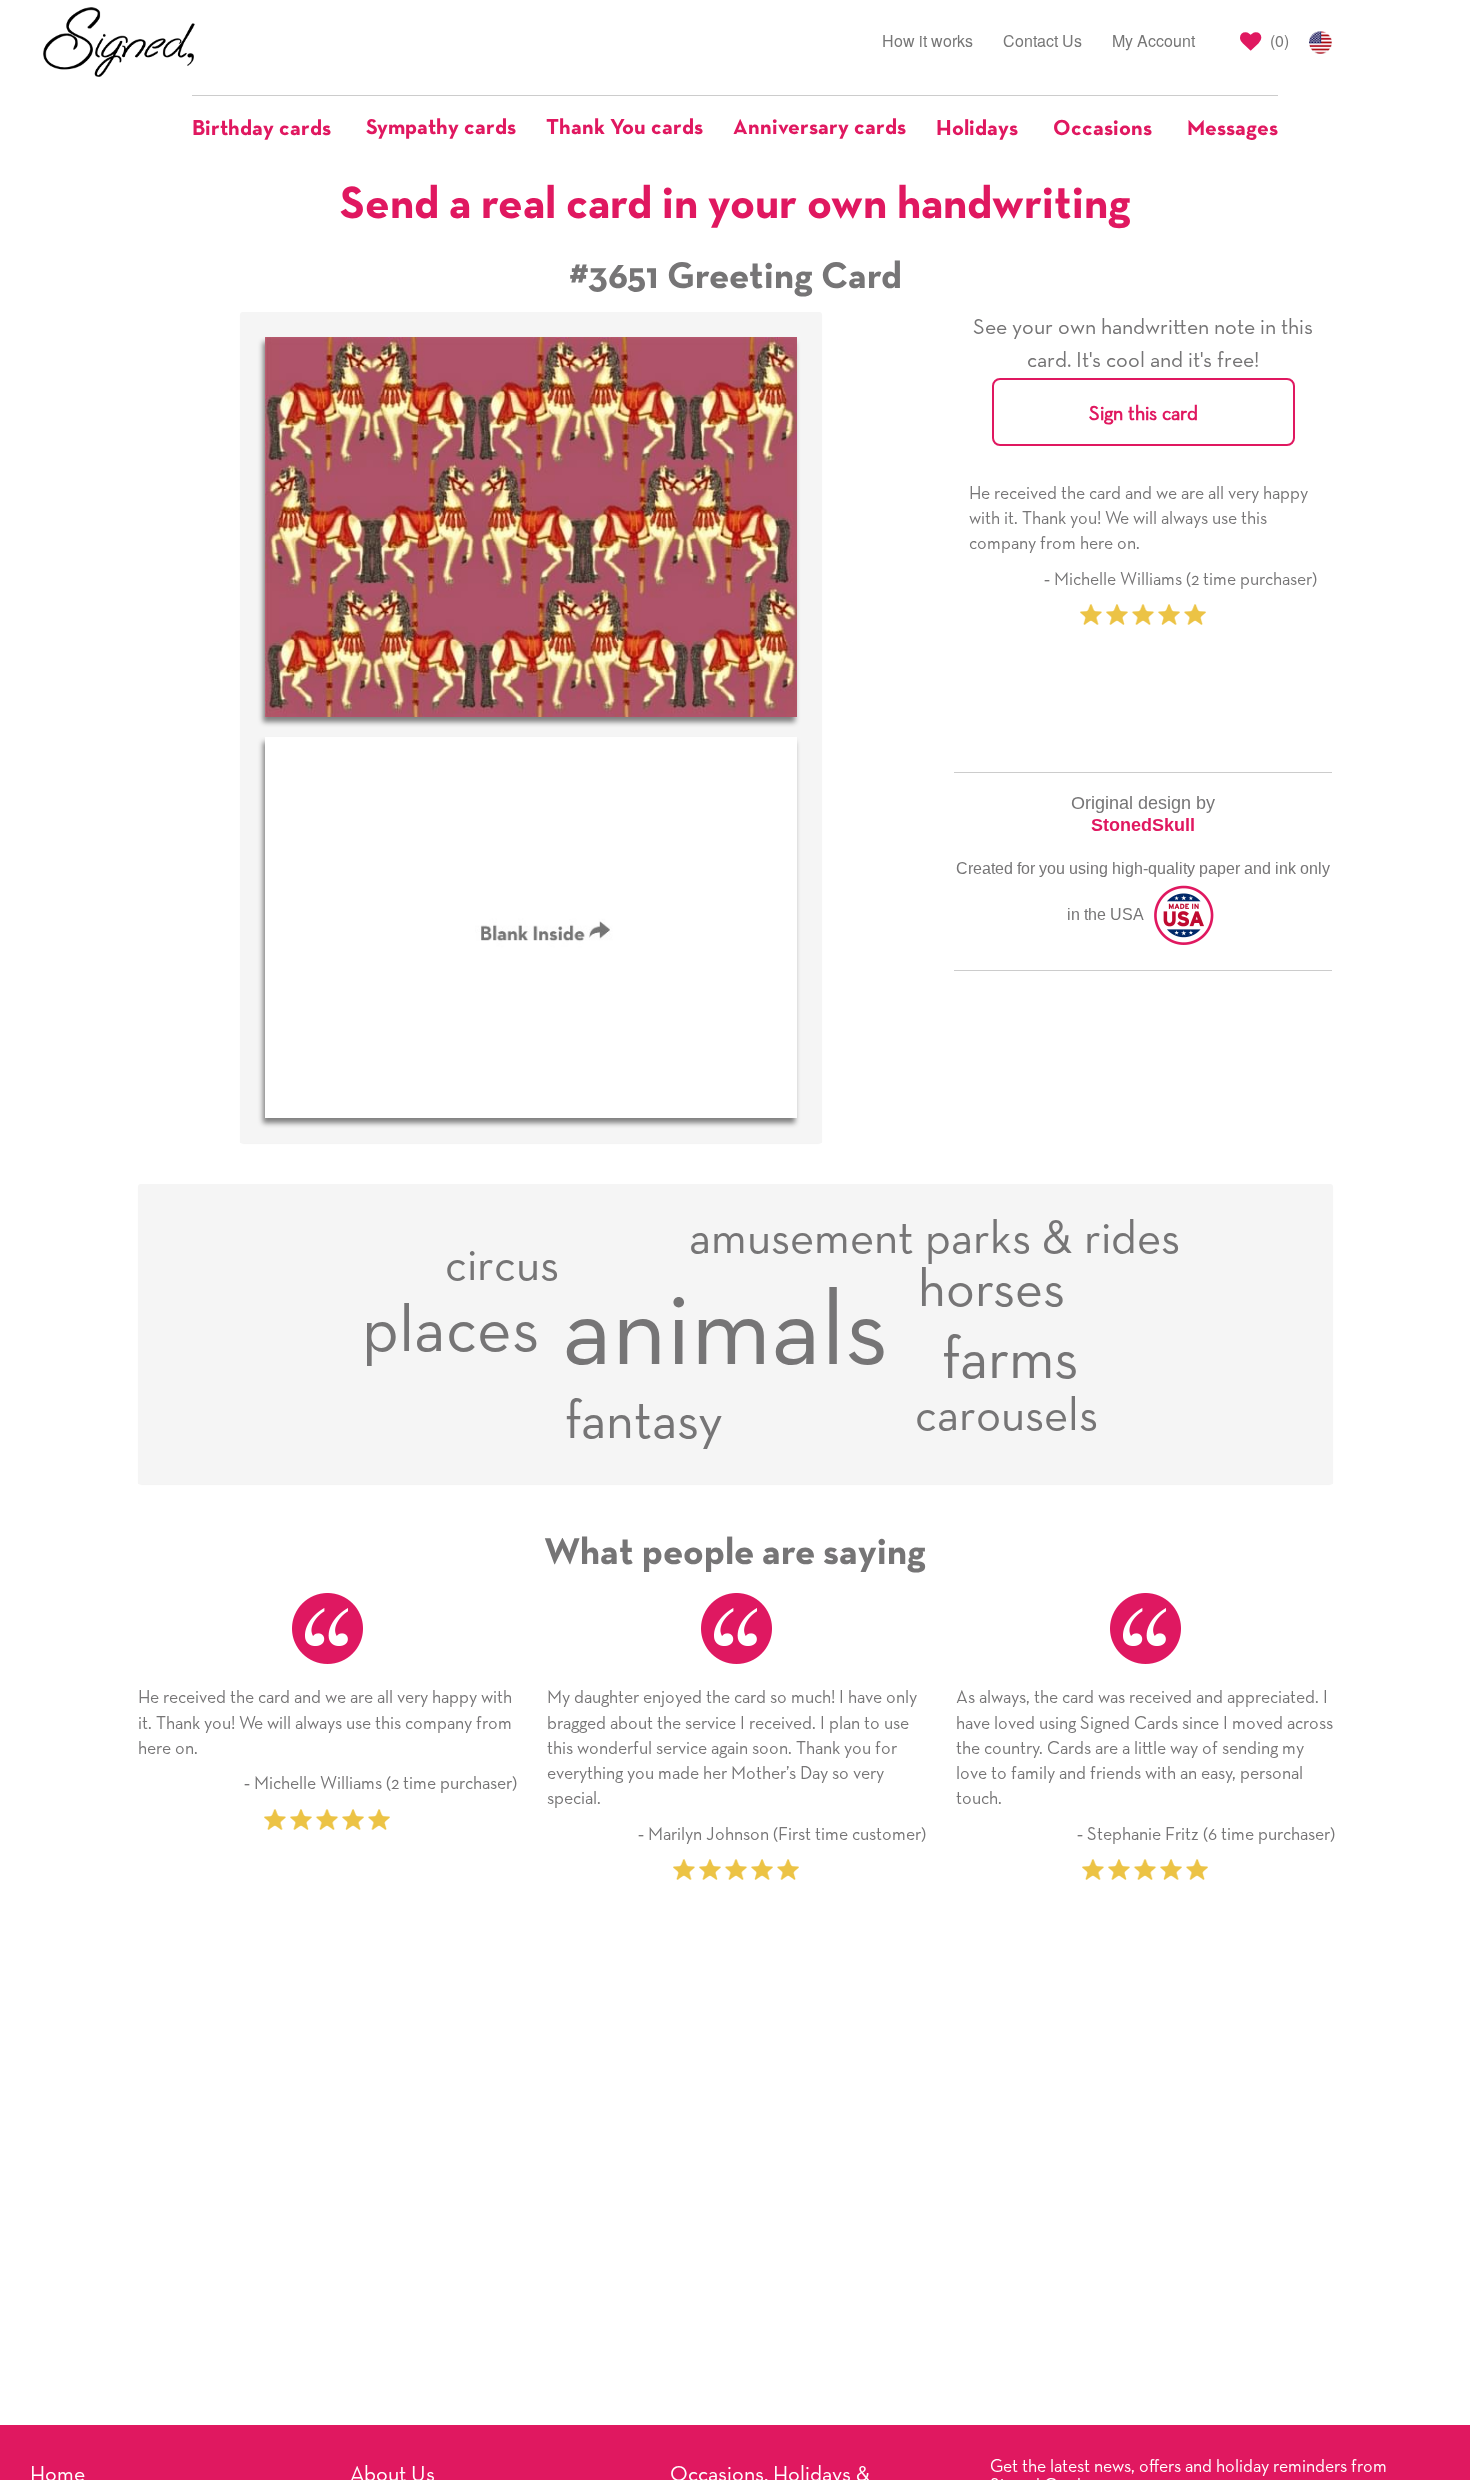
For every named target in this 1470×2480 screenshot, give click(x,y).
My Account (1153, 40)
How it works (927, 40)
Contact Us (1042, 40)
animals (725, 1334)
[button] (271, 129)
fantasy (644, 1423)
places (450, 1332)
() (1277, 40)
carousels (1006, 1416)
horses (991, 1291)
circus (502, 1266)
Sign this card (1143, 414)
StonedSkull (1143, 825)
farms (1010, 1361)
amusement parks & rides (934, 1239)
